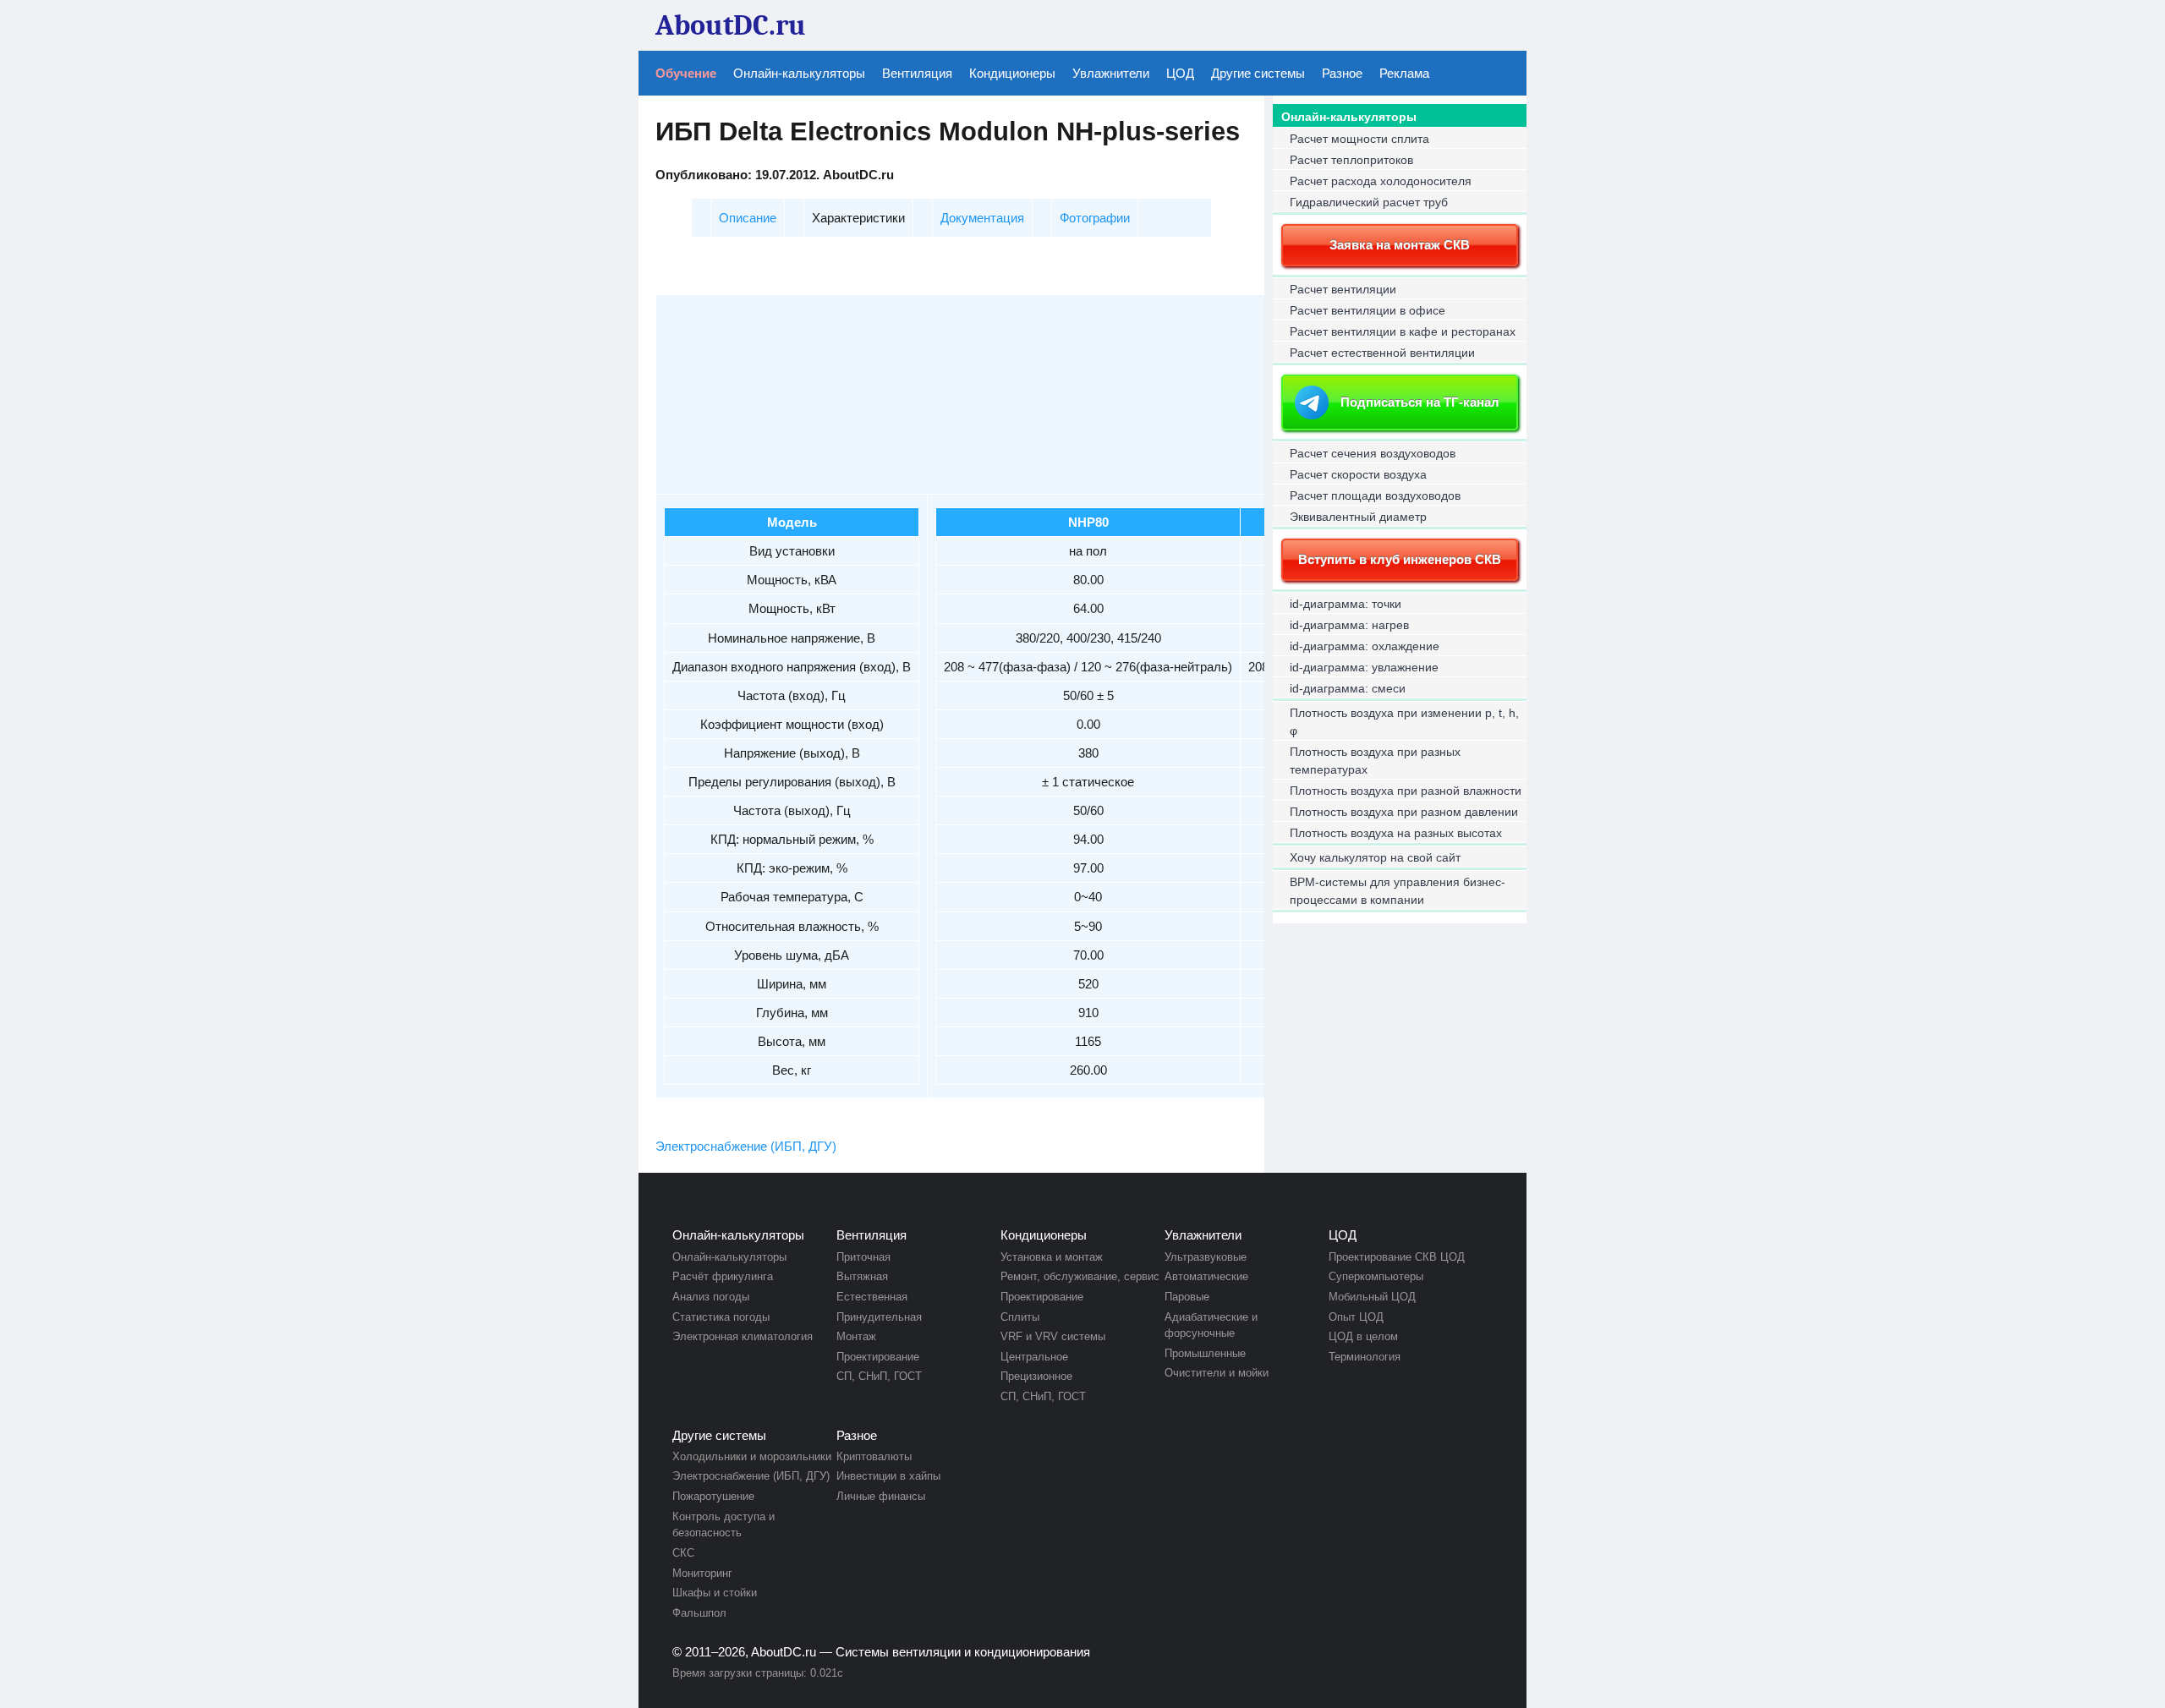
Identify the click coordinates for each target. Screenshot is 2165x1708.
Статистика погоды (721, 1317)
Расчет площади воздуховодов (1375, 495)
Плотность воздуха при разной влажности (1406, 791)
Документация (982, 218)
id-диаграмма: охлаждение (1365, 646)
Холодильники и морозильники (752, 1456)
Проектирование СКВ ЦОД (1397, 1257)
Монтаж (856, 1336)
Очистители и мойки (1217, 1373)
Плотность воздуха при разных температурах (1375, 761)
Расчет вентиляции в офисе (1368, 310)
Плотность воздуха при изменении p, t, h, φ (1404, 722)
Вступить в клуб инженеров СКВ (1400, 559)
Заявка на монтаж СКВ (1400, 245)
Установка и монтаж (1052, 1257)
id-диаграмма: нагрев (1349, 625)
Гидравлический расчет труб (1369, 202)
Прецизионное (1036, 1376)
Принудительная (879, 1317)
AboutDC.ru (784, 1652)
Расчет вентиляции (1343, 289)
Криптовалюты (874, 1456)
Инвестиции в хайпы (888, 1476)
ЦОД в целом (1363, 1336)
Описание (748, 218)
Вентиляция (917, 73)
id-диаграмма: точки (1346, 604)
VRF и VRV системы (1053, 1336)
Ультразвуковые (1206, 1257)
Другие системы (1258, 73)
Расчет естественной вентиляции (1382, 353)
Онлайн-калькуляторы (799, 73)
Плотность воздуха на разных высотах (1396, 833)
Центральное (1034, 1357)
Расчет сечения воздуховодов (1373, 453)
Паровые (1187, 1297)
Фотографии (1095, 218)
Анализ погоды (711, 1297)
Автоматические (1206, 1276)
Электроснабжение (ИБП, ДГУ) (746, 1146)
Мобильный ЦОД (1372, 1297)
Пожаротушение (713, 1496)
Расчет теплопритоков (1351, 160)
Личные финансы (881, 1496)
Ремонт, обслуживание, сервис (1080, 1276)
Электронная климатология (743, 1336)
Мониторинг (702, 1573)
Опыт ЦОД (1356, 1317)
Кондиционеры (1012, 73)
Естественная (872, 1297)
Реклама (1404, 73)
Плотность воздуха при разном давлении (1404, 812)
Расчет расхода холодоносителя (1381, 181)
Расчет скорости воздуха (1358, 474)
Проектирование (878, 1357)
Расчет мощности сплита (1359, 139)
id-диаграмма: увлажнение (1364, 667)
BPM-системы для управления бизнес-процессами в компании (1398, 891)
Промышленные (1205, 1353)
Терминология (1365, 1357)
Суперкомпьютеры (1376, 1276)
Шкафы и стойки (715, 1593)
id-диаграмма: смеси (1348, 688)
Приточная (863, 1257)
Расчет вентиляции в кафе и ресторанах (1403, 331)
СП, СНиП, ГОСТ (879, 1376)
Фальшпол (699, 1613)
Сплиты (1020, 1317)
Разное (1342, 73)
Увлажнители (1111, 73)
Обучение (686, 73)
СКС (683, 1553)
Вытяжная (862, 1276)
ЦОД (1180, 73)
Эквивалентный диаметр (1358, 517)
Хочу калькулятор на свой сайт (1375, 857)
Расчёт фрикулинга (723, 1276)
